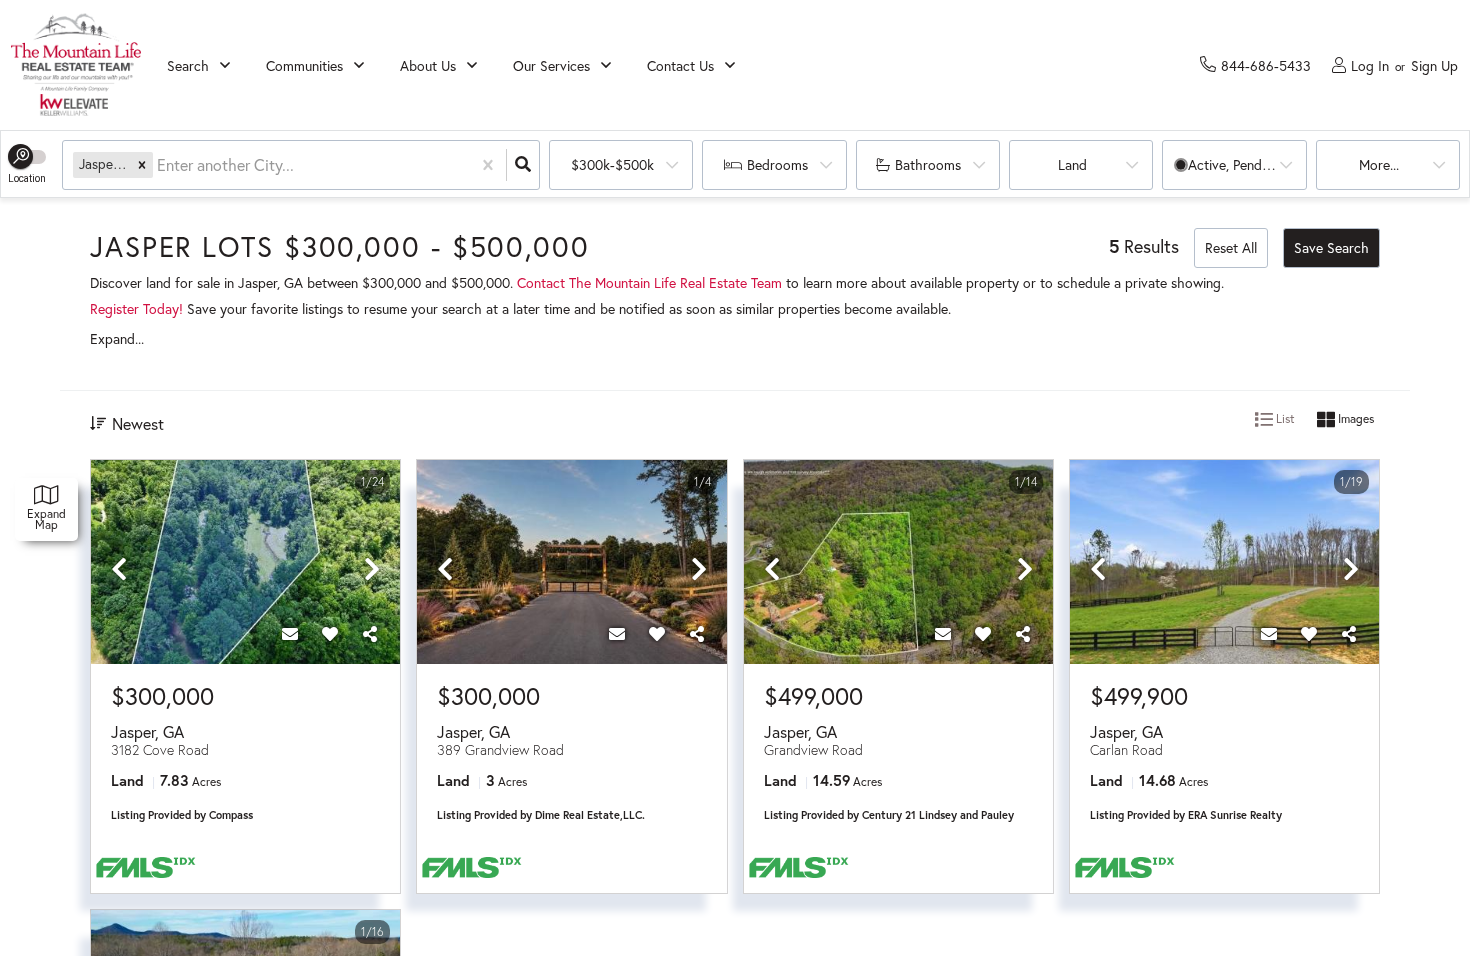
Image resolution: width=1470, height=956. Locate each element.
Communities (304, 65)
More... (1379, 164)
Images (1354, 418)
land (1072, 164)
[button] (142, 164)
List (1284, 418)
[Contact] (290, 634)
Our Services (551, 65)
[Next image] (372, 570)
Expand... (117, 339)
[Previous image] (119, 570)
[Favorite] (330, 634)
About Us (428, 65)
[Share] (370, 634)
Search (188, 65)
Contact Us (680, 65)
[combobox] (159, 165)
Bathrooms (928, 164)
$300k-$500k (612, 164)
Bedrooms (777, 164)
